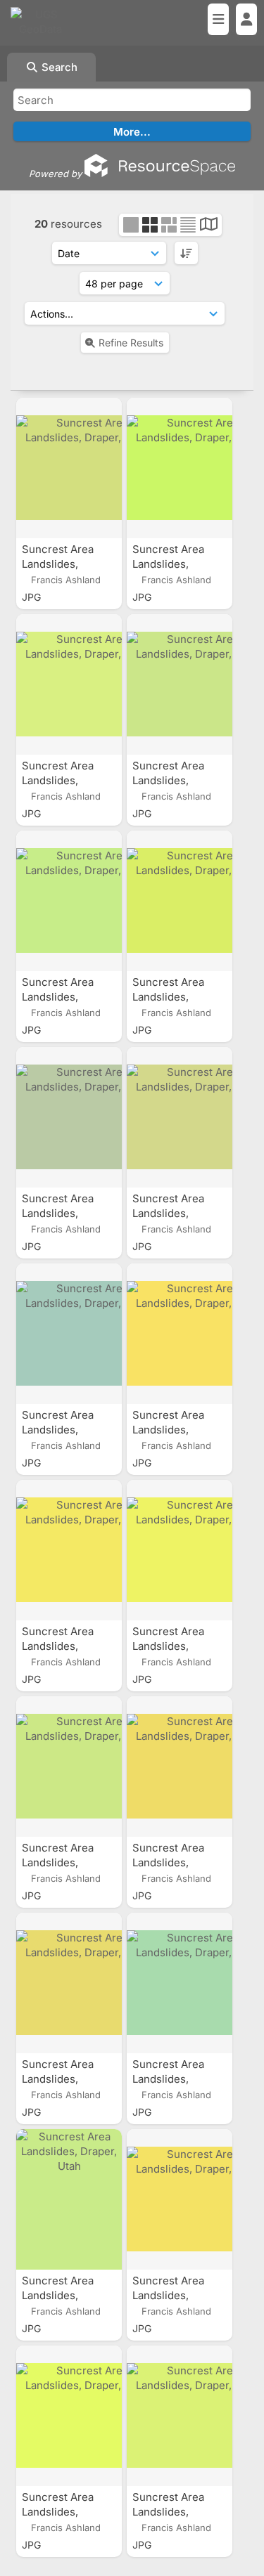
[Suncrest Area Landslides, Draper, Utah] (69, 468)
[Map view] (209, 226)
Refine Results (131, 343)
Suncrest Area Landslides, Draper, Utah (58, 564)
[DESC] (186, 253)
